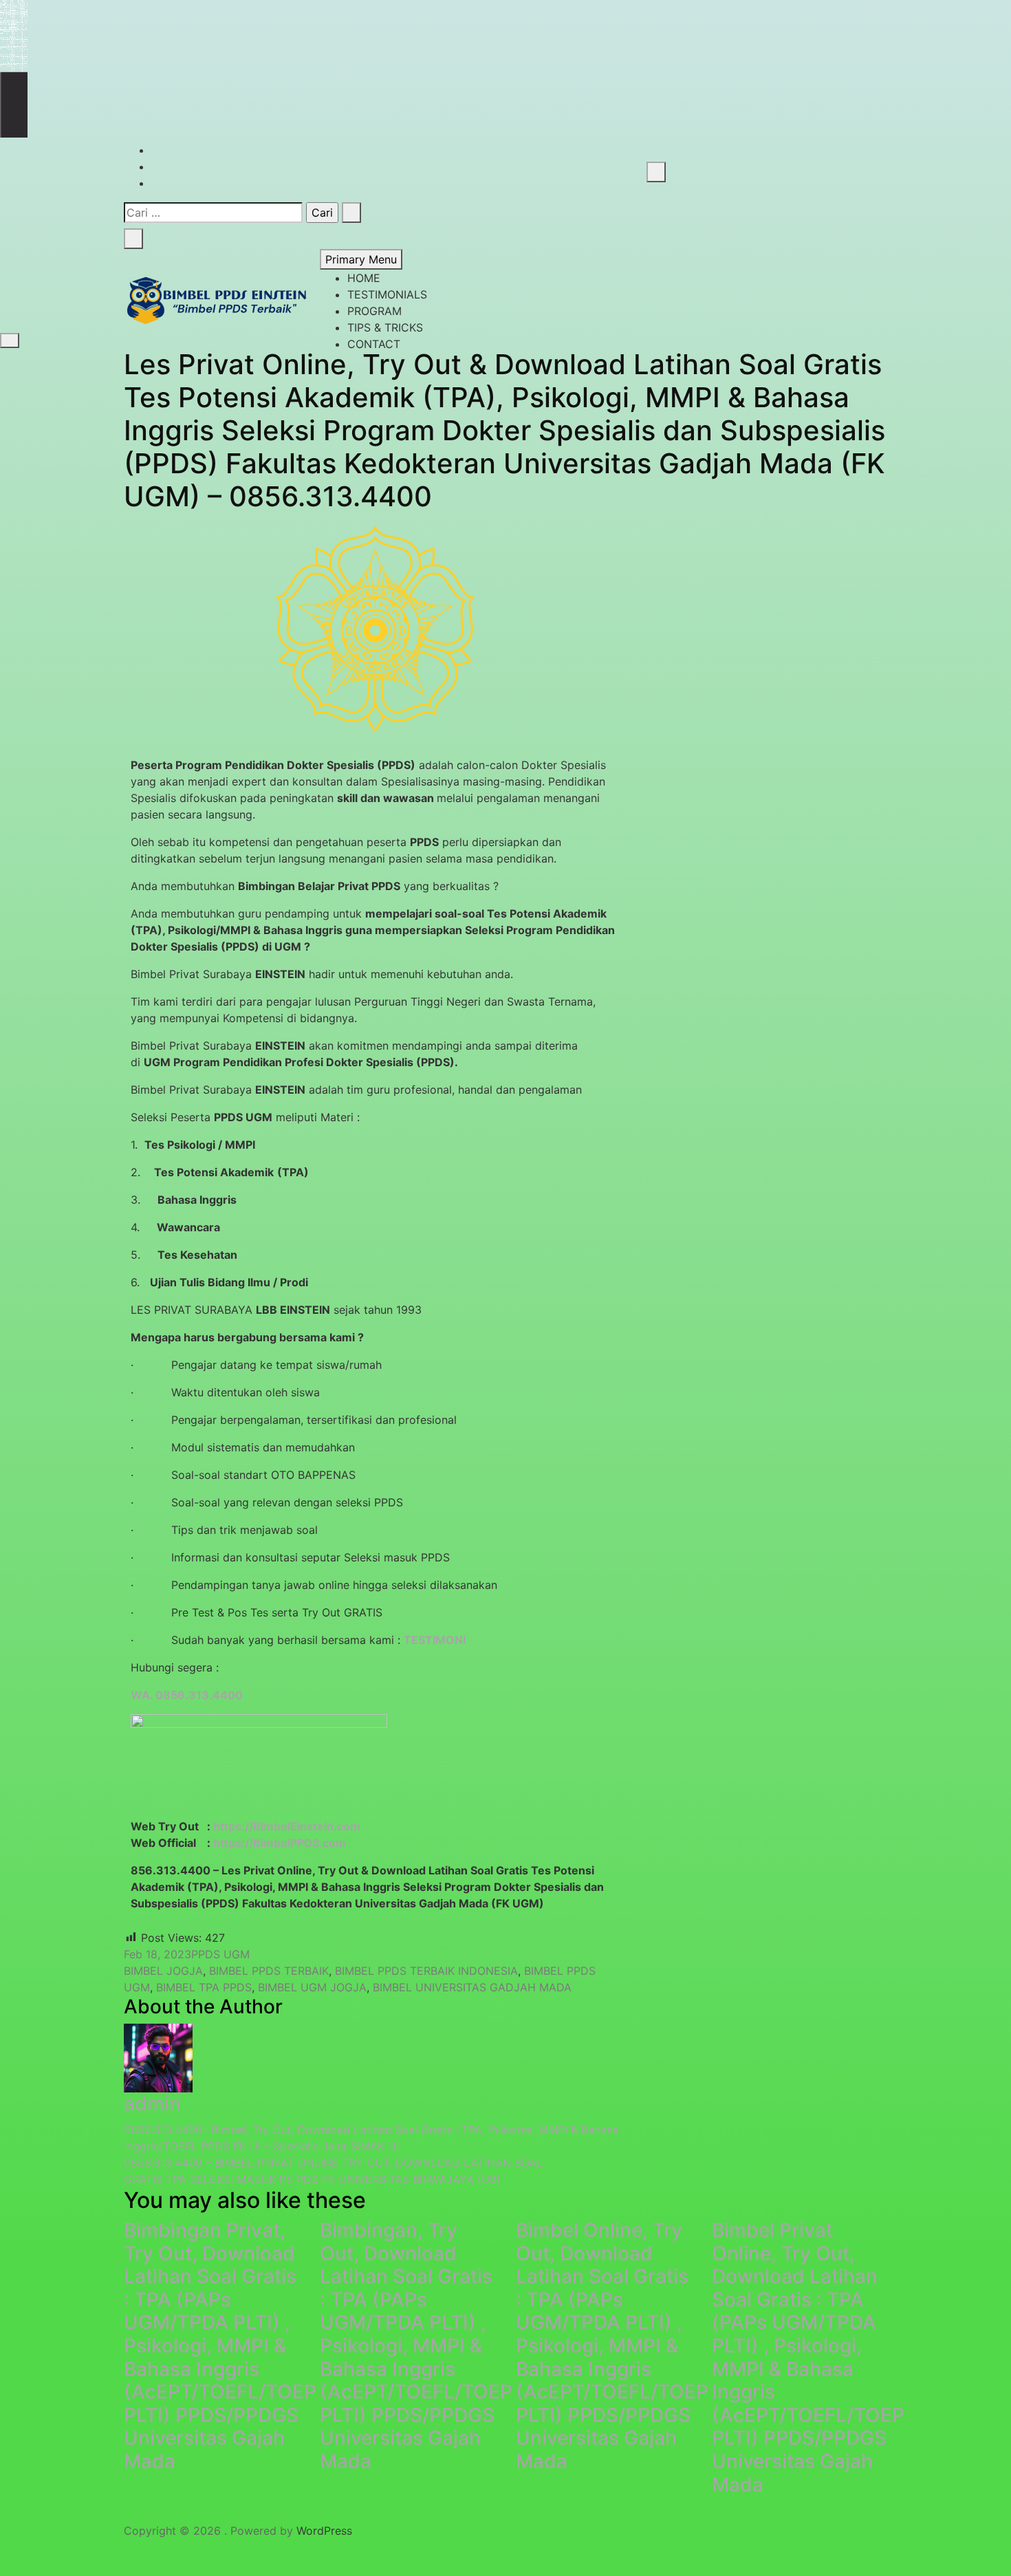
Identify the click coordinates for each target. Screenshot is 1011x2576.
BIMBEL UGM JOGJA (312, 1987)
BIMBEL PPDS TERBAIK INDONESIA (426, 1971)
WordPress (324, 2531)
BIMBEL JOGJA (163, 1971)
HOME (364, 278)
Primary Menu (361, 259)
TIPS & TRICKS (385, 327)
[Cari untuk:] (213, 213)
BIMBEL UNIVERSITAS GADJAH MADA (472, 1987)
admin (152, 2103)
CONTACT (374, 344)
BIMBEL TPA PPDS (204, 1987)
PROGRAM (374, 311)
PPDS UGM (220, 1954)
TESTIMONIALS (387, 294)
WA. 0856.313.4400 (187, 1695)
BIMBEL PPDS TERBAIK (269, 1971)
